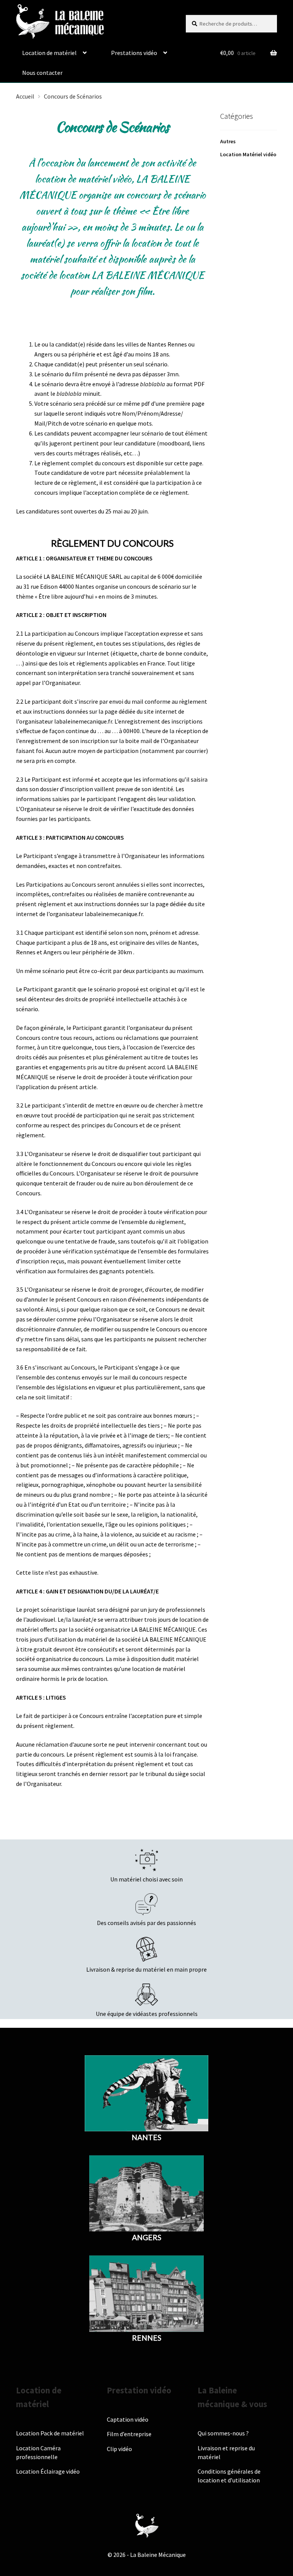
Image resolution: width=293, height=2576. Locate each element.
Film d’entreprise (129, 2434)
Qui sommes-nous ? (223, 2433)
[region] (99, 2521)
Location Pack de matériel (50, 2433)
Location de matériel (49, 53)
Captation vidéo (128, 2419)
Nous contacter (42, 73)
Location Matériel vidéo (248, 154)
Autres (228, 141)
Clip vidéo (119, 2449)
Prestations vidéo (134, 53)
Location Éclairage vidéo (48, 2471)
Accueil (25, 96)
